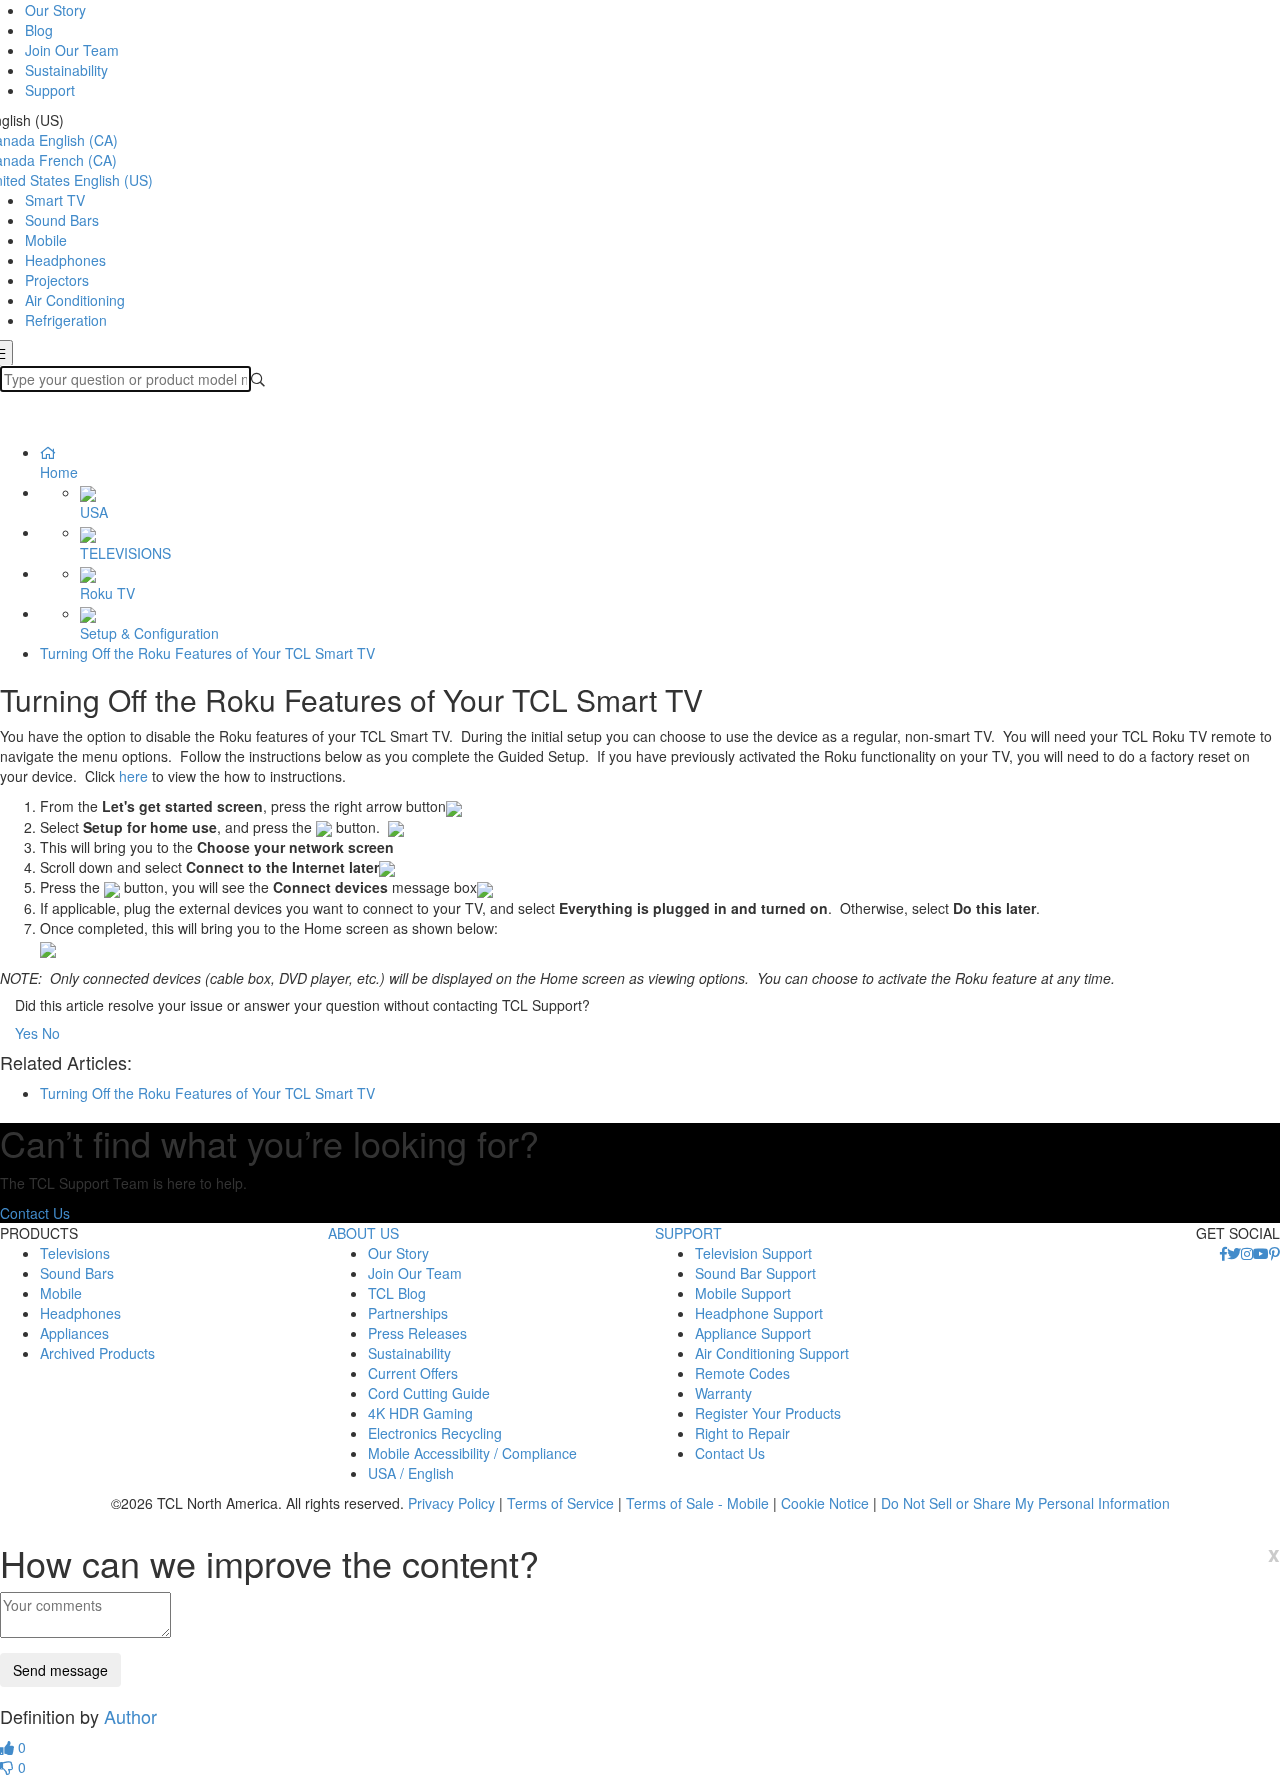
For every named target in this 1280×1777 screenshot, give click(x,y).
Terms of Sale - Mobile (697, 1503)
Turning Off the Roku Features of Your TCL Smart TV (207, 653)
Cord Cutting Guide (429, 1393)
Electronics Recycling (435, 1433)
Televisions (75, 1253)
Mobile (46, 240)
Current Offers (413, 1373)
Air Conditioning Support (772, 1353)
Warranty (723, 1393)
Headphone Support (759, 1313)
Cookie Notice (825, 1503)
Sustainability (66, 70)
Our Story (55, 10)
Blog (39, 30)
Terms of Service (560, 1503)
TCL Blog (397, 1293)
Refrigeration (66, 320)
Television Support (753, 1253)
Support (50, 90)
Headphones (65, 260)
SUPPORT (688, 1233)
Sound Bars (62, 220)
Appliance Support (753, 1333)
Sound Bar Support (755, 1273)
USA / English (411, 1473)
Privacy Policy (451, 1503)
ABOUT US (363, 1233)
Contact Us (35, 1213)
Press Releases (417, 1333)
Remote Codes (742, 1373)
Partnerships (408, 1313)
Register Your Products (768, 1413)
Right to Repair (742, 1433)
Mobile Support (743, 1293)
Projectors (57, 280)
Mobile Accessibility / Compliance (472, 1453)
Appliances (74, 1333)
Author (130, 1716)
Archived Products (97, 1353)
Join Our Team (72, 50)
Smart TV (55, 200)
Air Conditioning (75, 300)
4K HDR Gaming (420, 1413)
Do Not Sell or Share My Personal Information (1025, 1503)
